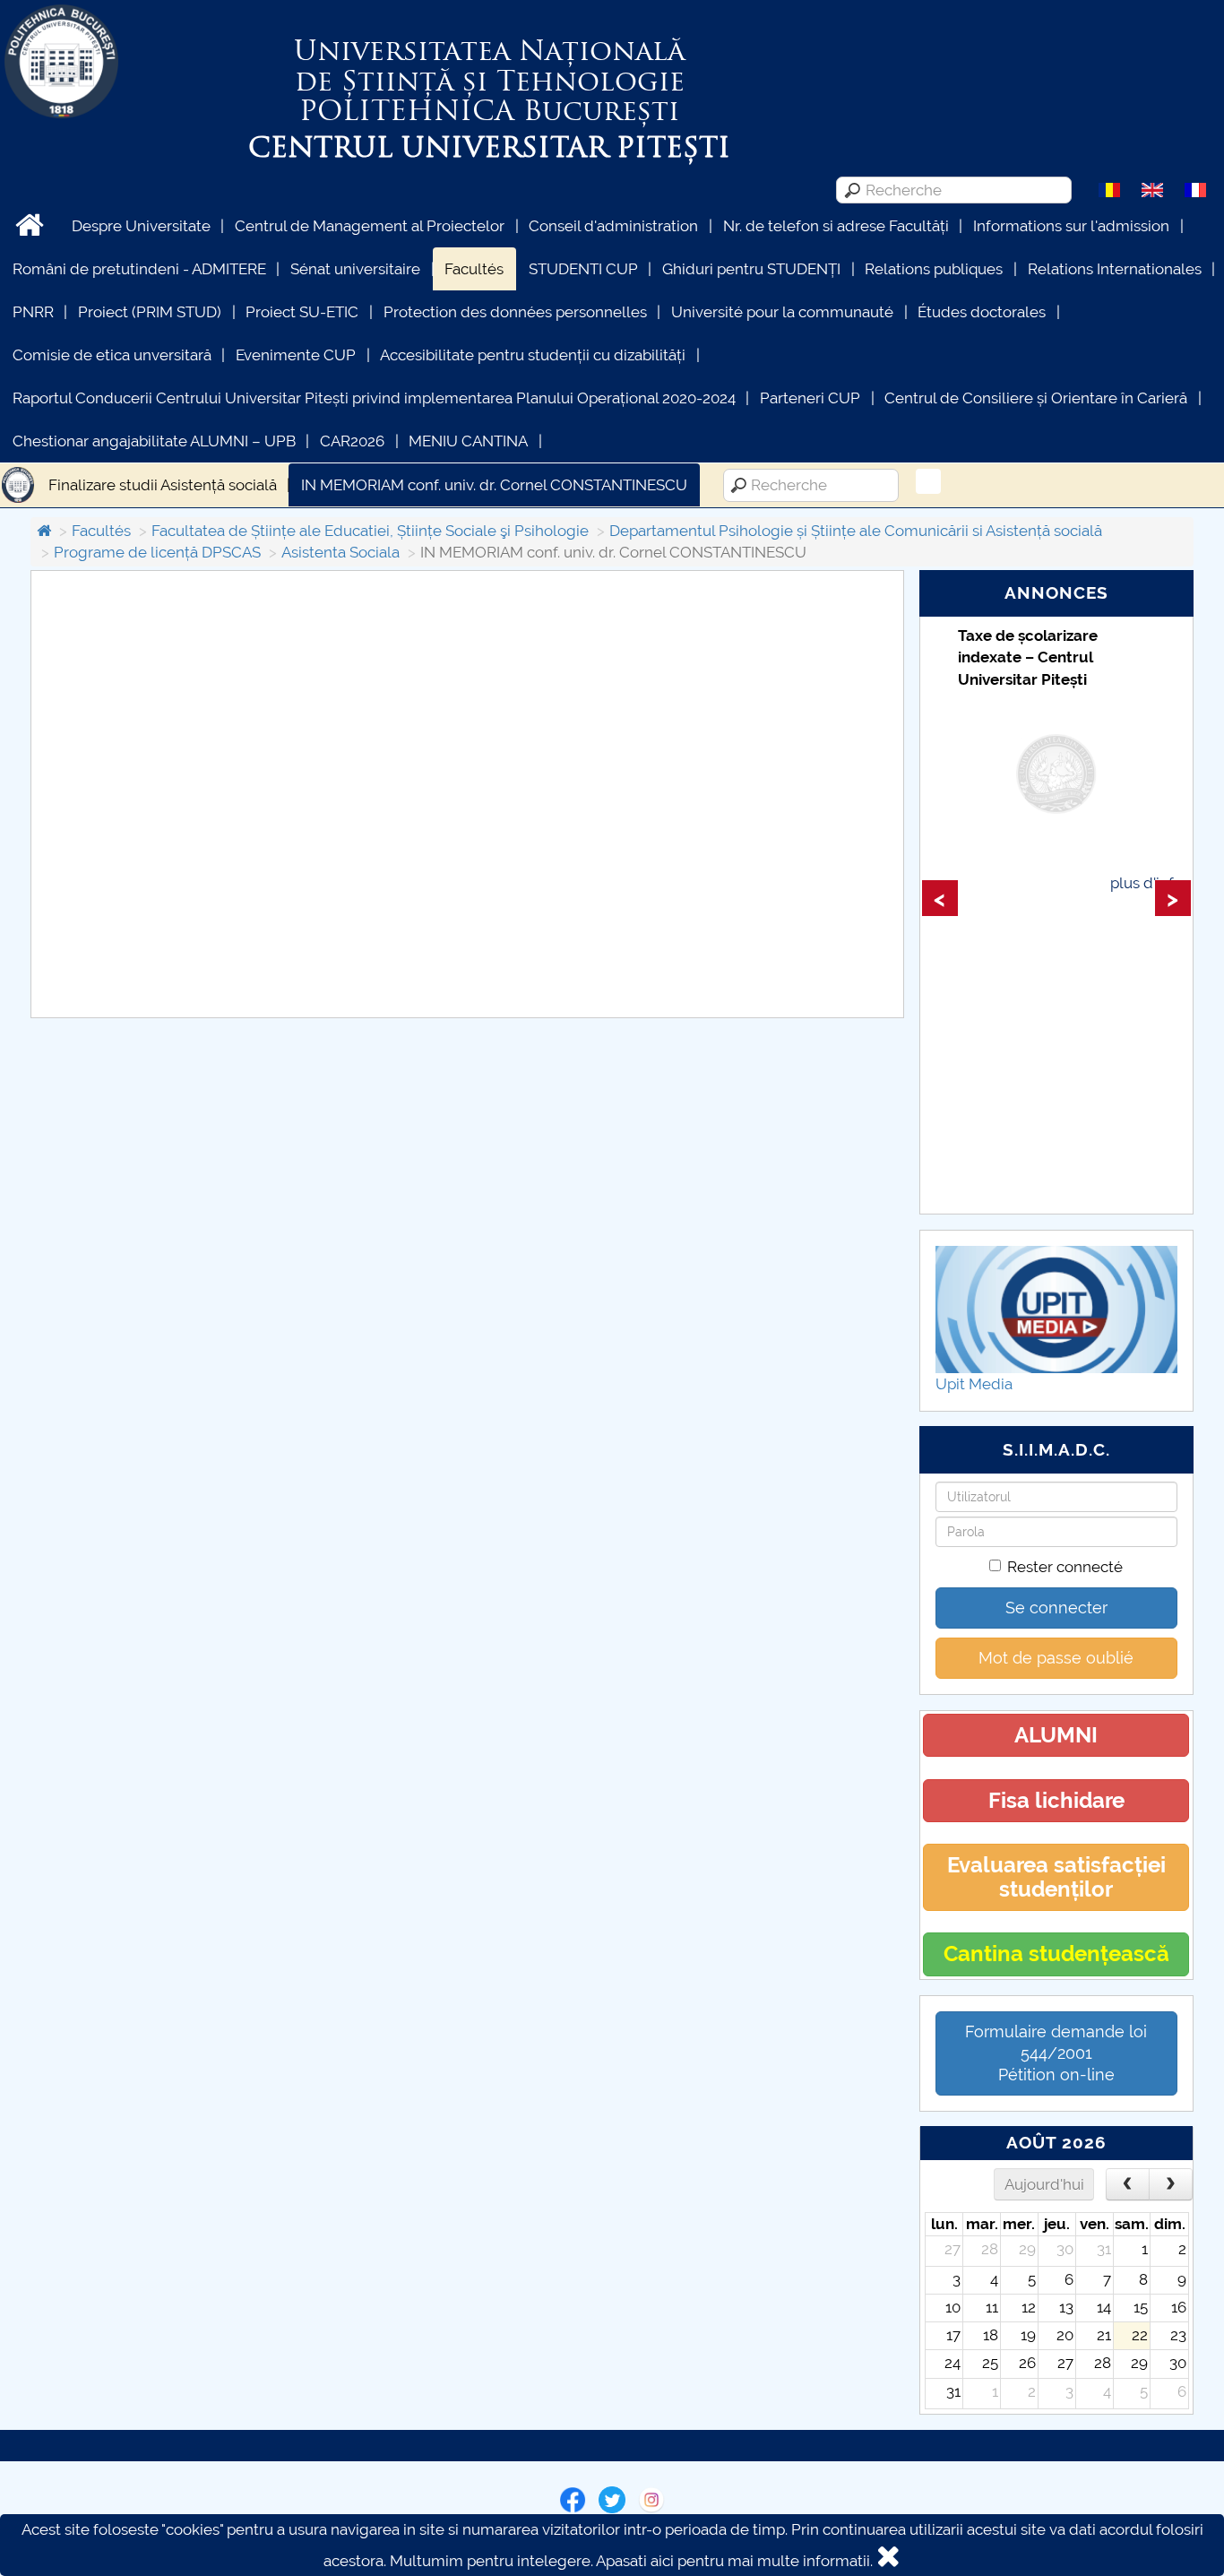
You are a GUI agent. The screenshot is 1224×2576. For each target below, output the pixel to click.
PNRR (33, 312)
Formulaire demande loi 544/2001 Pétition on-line (1056, 2053)
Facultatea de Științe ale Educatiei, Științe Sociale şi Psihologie (370, 531)
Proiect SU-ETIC (302, 312)
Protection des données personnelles (515, 312)
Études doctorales (982, 312)
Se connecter (1056, 1608)
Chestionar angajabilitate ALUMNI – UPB (154, 441)
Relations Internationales (1115, 269)
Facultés (474, 269)
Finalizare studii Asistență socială (163, 485)
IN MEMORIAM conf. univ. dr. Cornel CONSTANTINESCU (494, 485)
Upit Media (974, 1384)
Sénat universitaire (355, 269)
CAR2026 (352, 441)
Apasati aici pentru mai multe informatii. (734, 2561)
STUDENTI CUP (583, 269)
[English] (1152, 189)
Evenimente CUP (296, 355)
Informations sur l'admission (1071, 226)
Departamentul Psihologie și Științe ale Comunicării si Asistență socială (856, 531)
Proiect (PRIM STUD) (150, 312)
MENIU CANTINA (468, 441)
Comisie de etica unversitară (112, 355)
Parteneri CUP (810, 398)
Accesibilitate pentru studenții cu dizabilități (533, 355)
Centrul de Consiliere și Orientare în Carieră (1036, 398)
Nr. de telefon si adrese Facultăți (836, 226)
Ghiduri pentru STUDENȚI (751, 269)
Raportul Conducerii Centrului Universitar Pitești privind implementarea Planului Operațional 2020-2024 (374, 398)
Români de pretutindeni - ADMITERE (139, 269)
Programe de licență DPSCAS (157, 552)
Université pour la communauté (782, 312)
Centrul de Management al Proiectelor (370, 226)
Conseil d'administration (613, 226)
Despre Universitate (141, 226)
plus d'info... (1151, 883)
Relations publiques (934, 269)
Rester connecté (1065, 1567)
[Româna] (1109, 189)
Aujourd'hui (1044, 2184)
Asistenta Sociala (340, 552)
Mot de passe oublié (1056, 1658)
